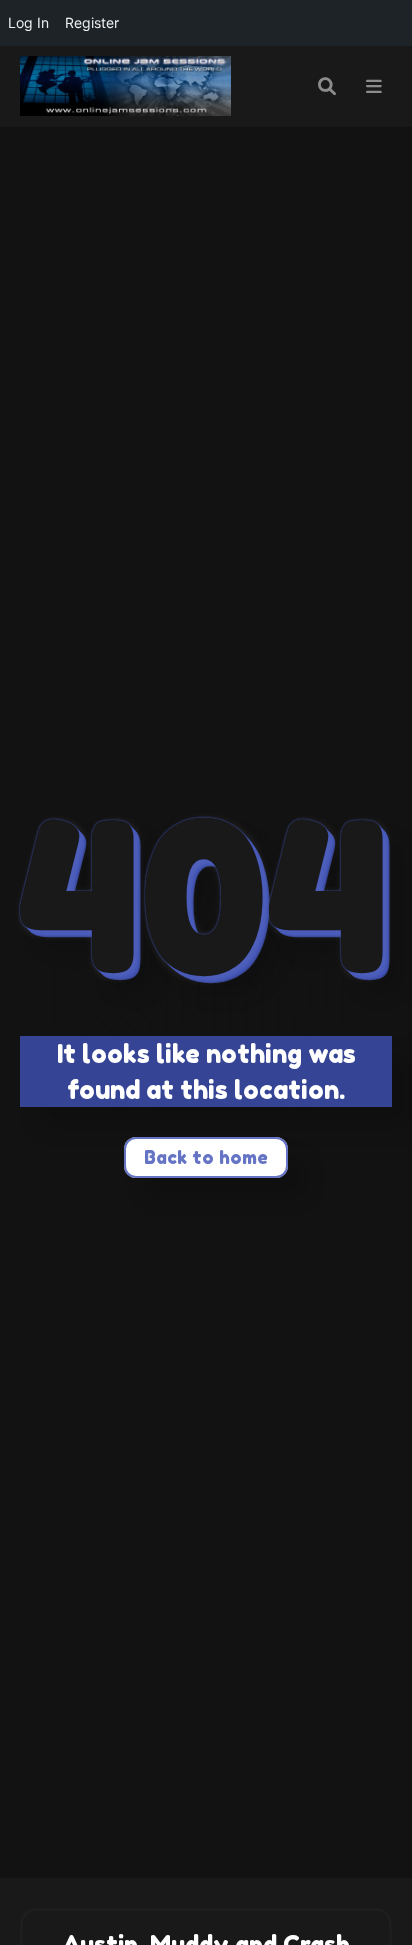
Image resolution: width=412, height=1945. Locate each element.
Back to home (206, 1157)
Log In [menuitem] (28, 22)
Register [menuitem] (92, 22)
